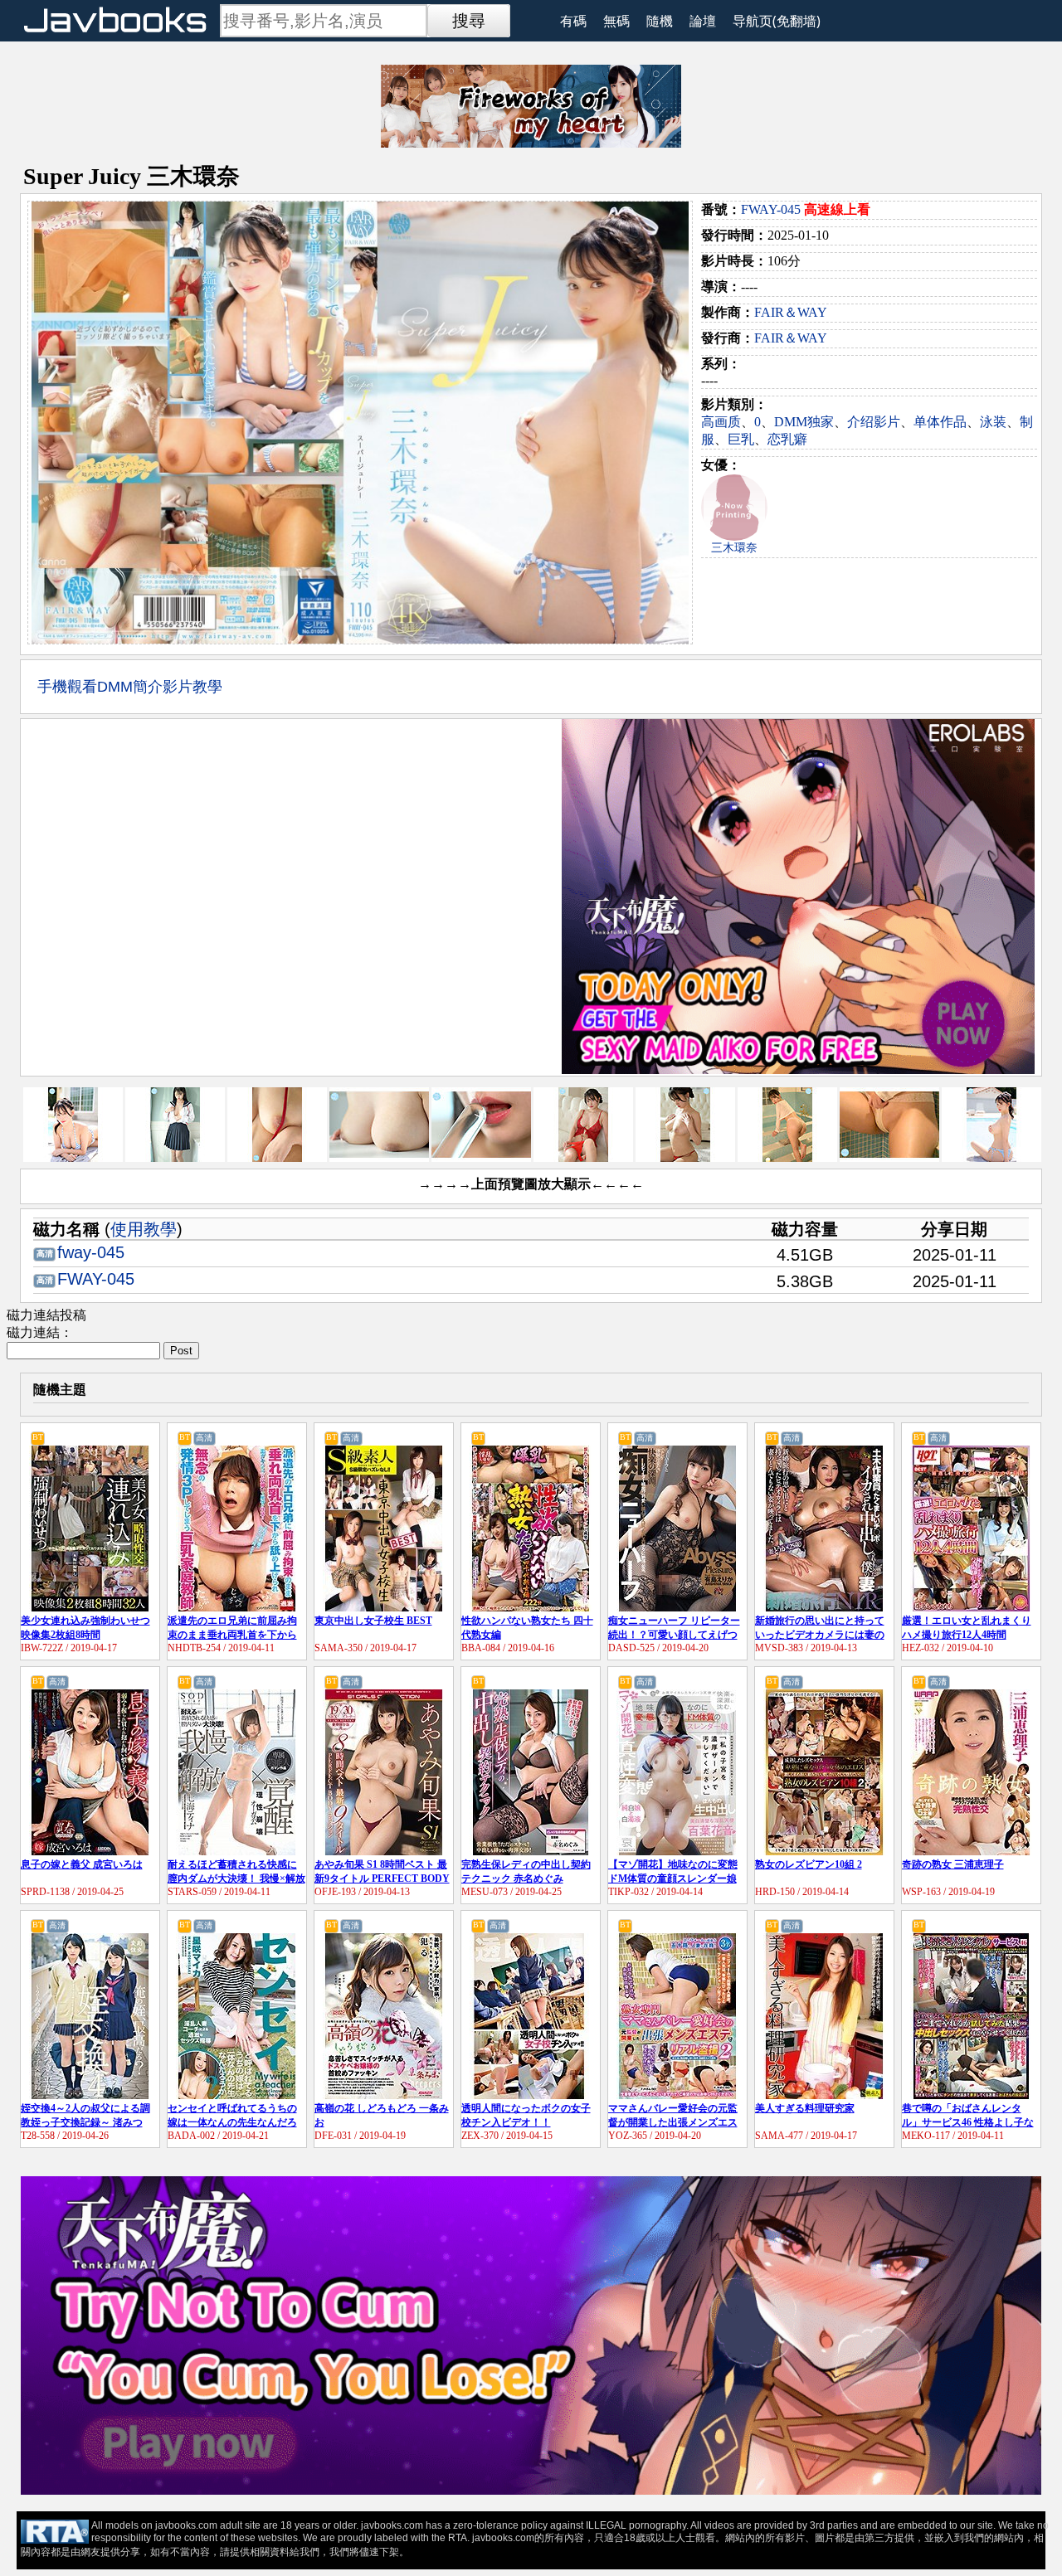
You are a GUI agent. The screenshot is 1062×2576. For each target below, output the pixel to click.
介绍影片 (874, 422)
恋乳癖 (787, 439)
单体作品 (940, 422)
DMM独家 (804, 422)
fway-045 (91, 1252)
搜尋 (469, 21)
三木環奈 (734, 548)
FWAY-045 (771, 209)
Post (181, 1351)
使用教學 (144, 1229)
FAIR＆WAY (791, 312)
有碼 (573, 21)
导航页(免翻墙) (777, 21)
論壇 (703, 21)
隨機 (660, 21)
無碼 (616, 21)
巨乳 (741, 439)
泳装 (993, 422)
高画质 (721, 422)
